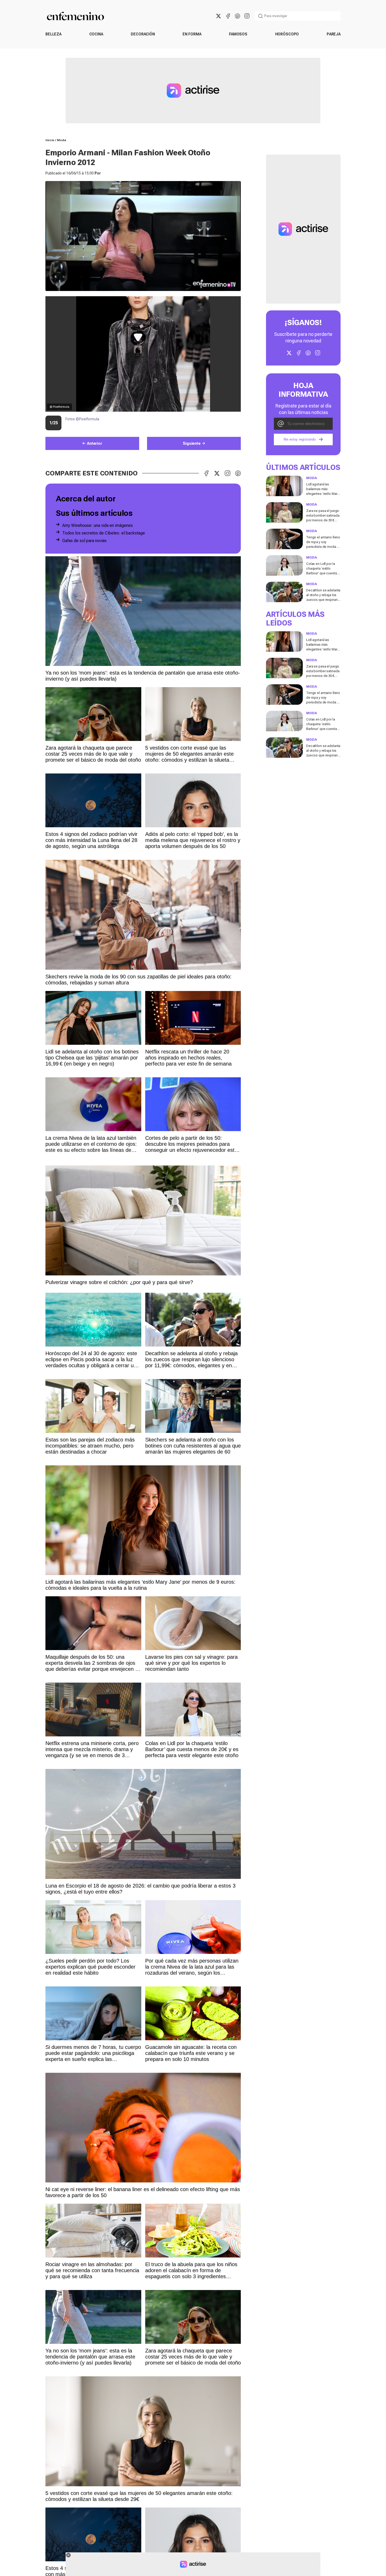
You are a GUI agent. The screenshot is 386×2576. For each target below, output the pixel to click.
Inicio (50, 140)
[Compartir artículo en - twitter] (217, 473)
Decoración (143, 34)
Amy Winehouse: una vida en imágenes (98, 525)
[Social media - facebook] (228, 16)
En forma (192, 34)
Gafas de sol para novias (84, 541)
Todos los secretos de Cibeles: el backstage (104, 533)
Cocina (96, 34)
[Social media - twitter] (218, 16)
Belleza (53, 34)
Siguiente (192, 443)
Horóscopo (287, 34)
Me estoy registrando (300, 440)
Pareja (334, 34)
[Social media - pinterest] (237, 16)
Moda (62, 140)
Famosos (238, 34)
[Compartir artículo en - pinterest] (238, 473)
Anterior (95, 443)
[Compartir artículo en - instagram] (227, 473)
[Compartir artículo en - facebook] (206, 473)
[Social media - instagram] (247, 16)
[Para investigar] (260, 16)
